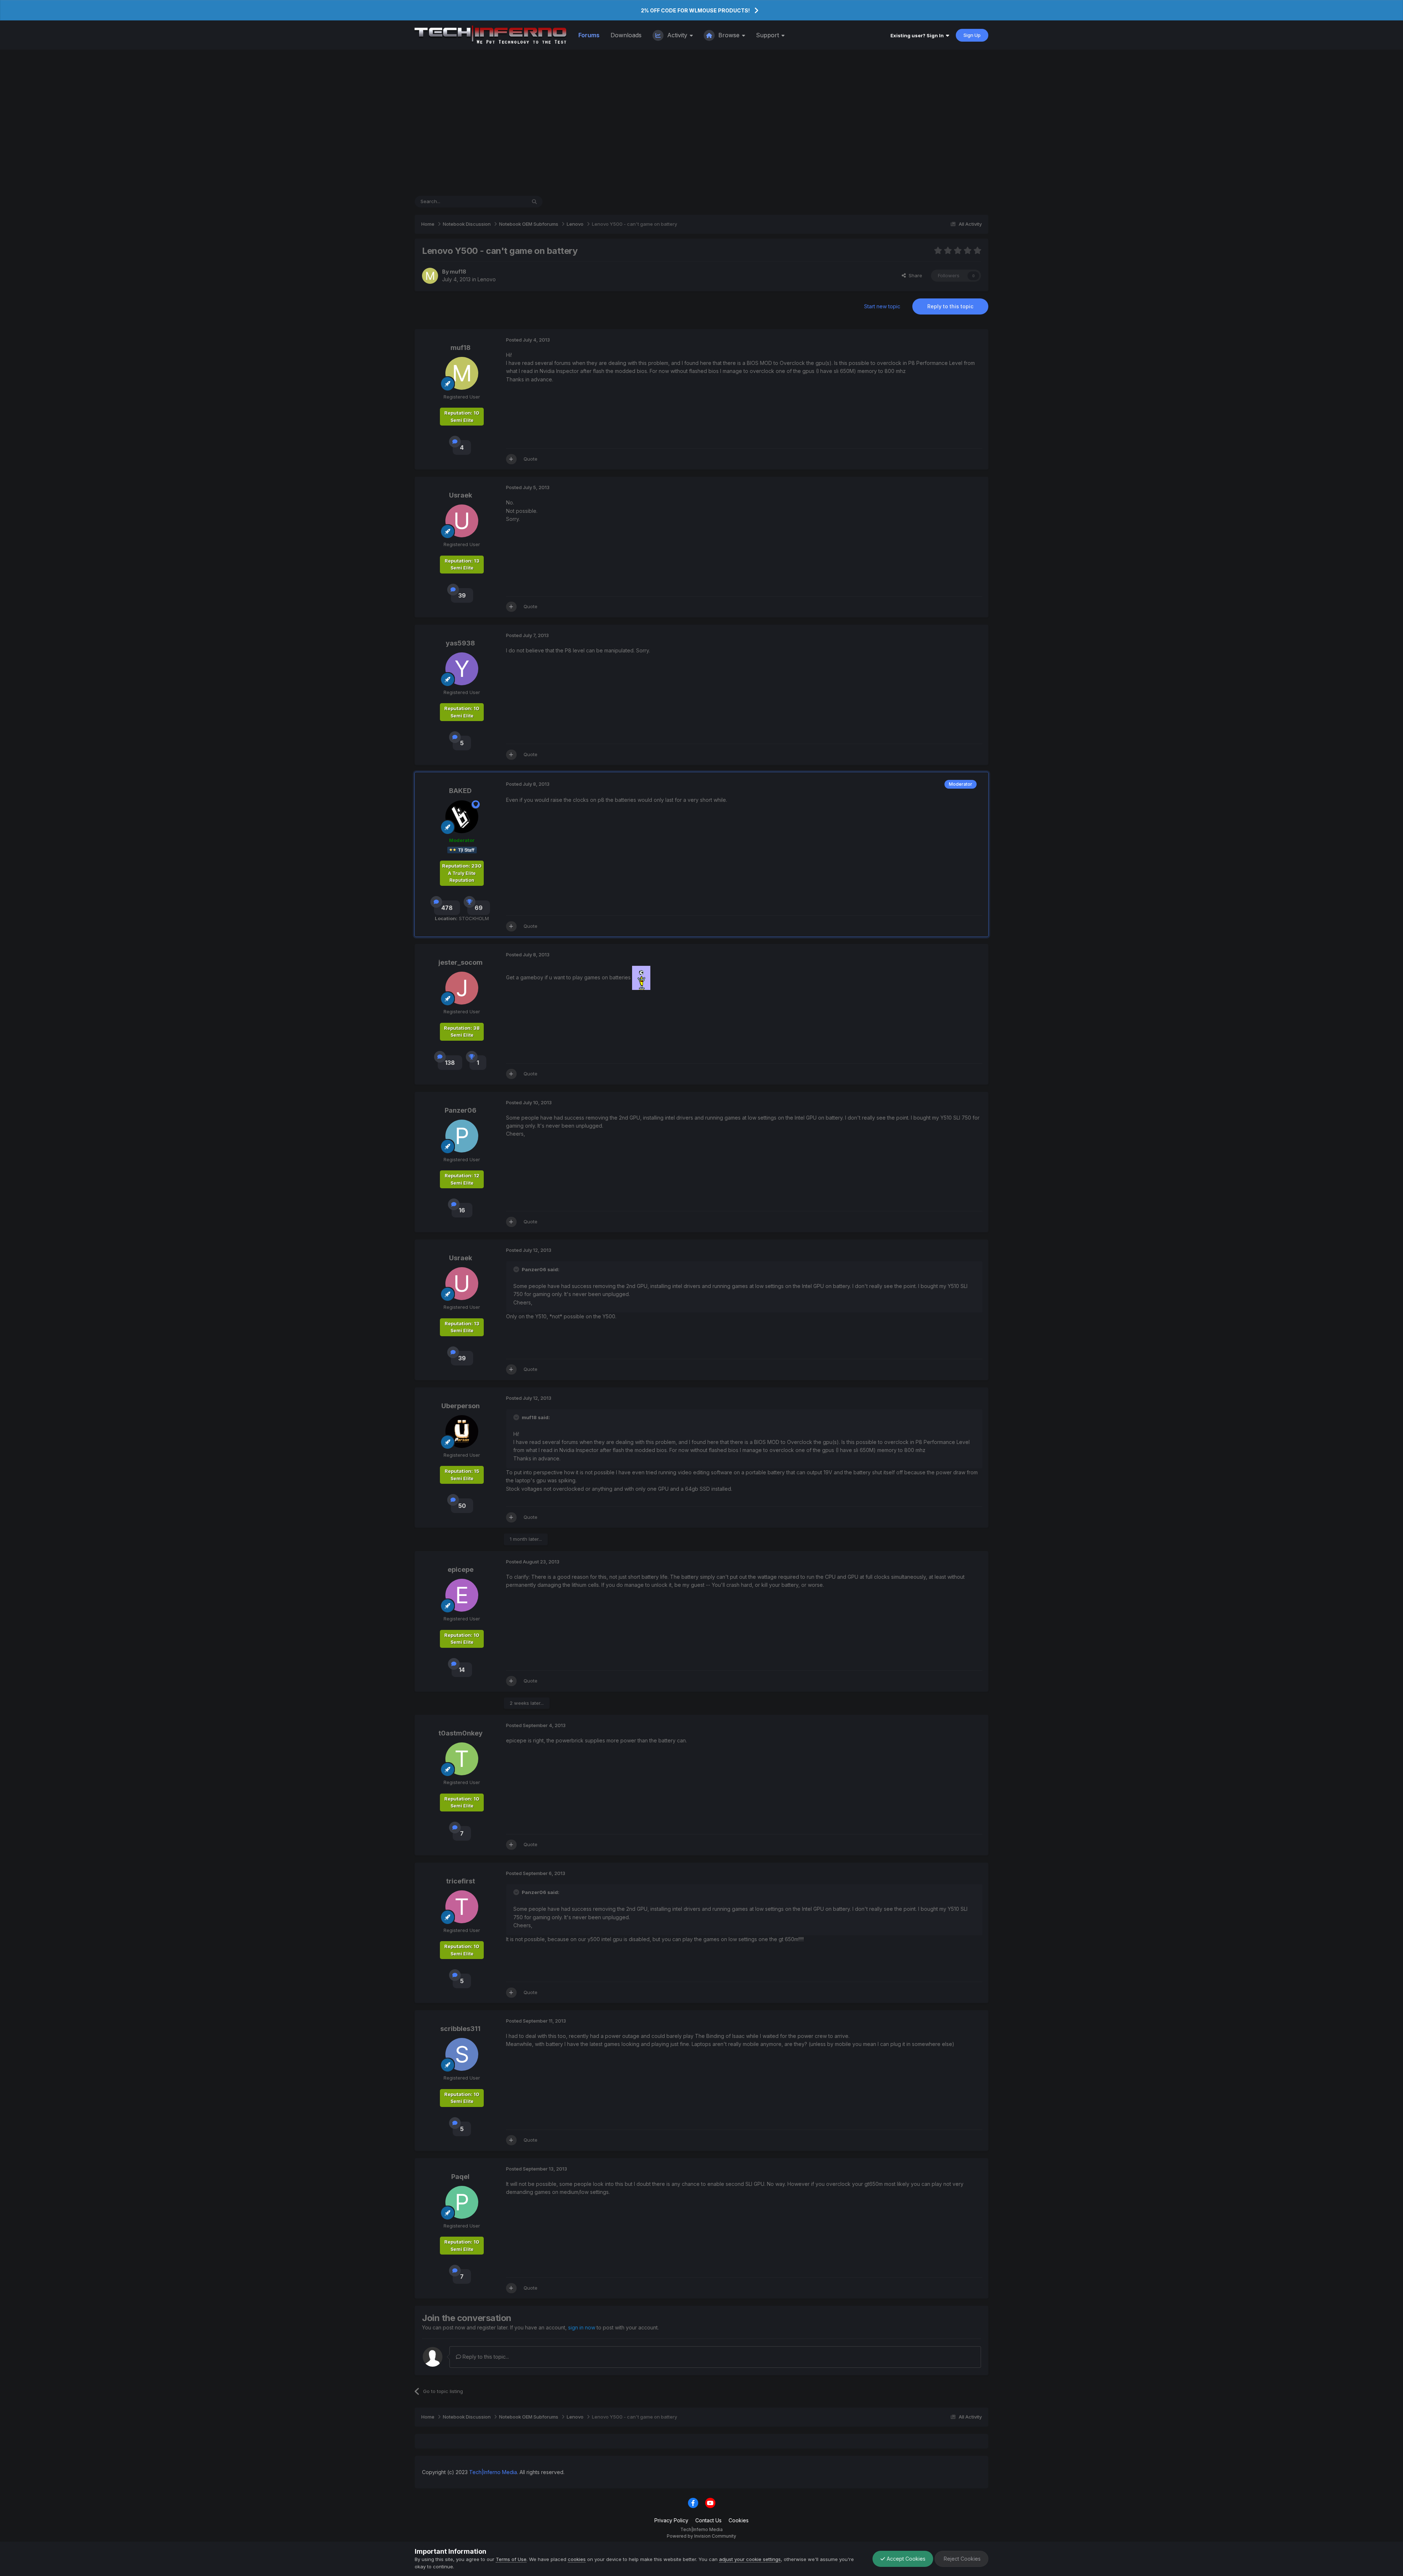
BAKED (460, 791)
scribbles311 (460, 2029)
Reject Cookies (961, 2559)
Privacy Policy (671, 2520)
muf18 (458, 272)
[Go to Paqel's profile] (462, 2202)
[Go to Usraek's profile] (462, 521)
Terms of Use (511, 2559)
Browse (729, 35)
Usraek (461, 495)
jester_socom (461, 962)
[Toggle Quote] (517, 1269)
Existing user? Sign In (918, 35)
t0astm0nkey (461, 1733)
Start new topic (882, 306)
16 (462, 1210)
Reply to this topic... (485, 2357)
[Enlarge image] (641, 977)
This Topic (505, 201)
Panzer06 (461, 1110)
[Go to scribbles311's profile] (462, 2054)
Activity (677, 35)
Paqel (460, 2177)
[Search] (534, 202)
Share (914, 275)
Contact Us (708, 2520)
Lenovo (487, 279)
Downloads (626, 35)
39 (462, 595)
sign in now (582, 2327)
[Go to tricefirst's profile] (462, 1907)
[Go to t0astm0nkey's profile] (462, 1759)
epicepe (461, 1569)
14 (462, 1670)
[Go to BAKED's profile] (462, 817)
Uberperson (461, 1406)
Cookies (739, 2520)
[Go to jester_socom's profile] (462, 988)
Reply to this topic (950, 306)
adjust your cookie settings (750, 2559)
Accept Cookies (905, 2559)
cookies (577, 2559)
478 (447, 908)
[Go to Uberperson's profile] (462, 1432)
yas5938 (460, 643)
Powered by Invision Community (701, 2536)
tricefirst (461, 1881)
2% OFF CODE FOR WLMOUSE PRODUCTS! (695, 10)
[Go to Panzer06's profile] (462, 1136)
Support (768, 35)
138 (450, 1063)
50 (462, 1506)
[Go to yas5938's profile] (462, 669)
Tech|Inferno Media (493, 2472)
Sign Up (972, 35)
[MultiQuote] (511, 459)
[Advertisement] (701, 123)
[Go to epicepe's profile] (462, 1595)
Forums (589, 35)
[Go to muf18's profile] (430, 276)
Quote (531, 459)
